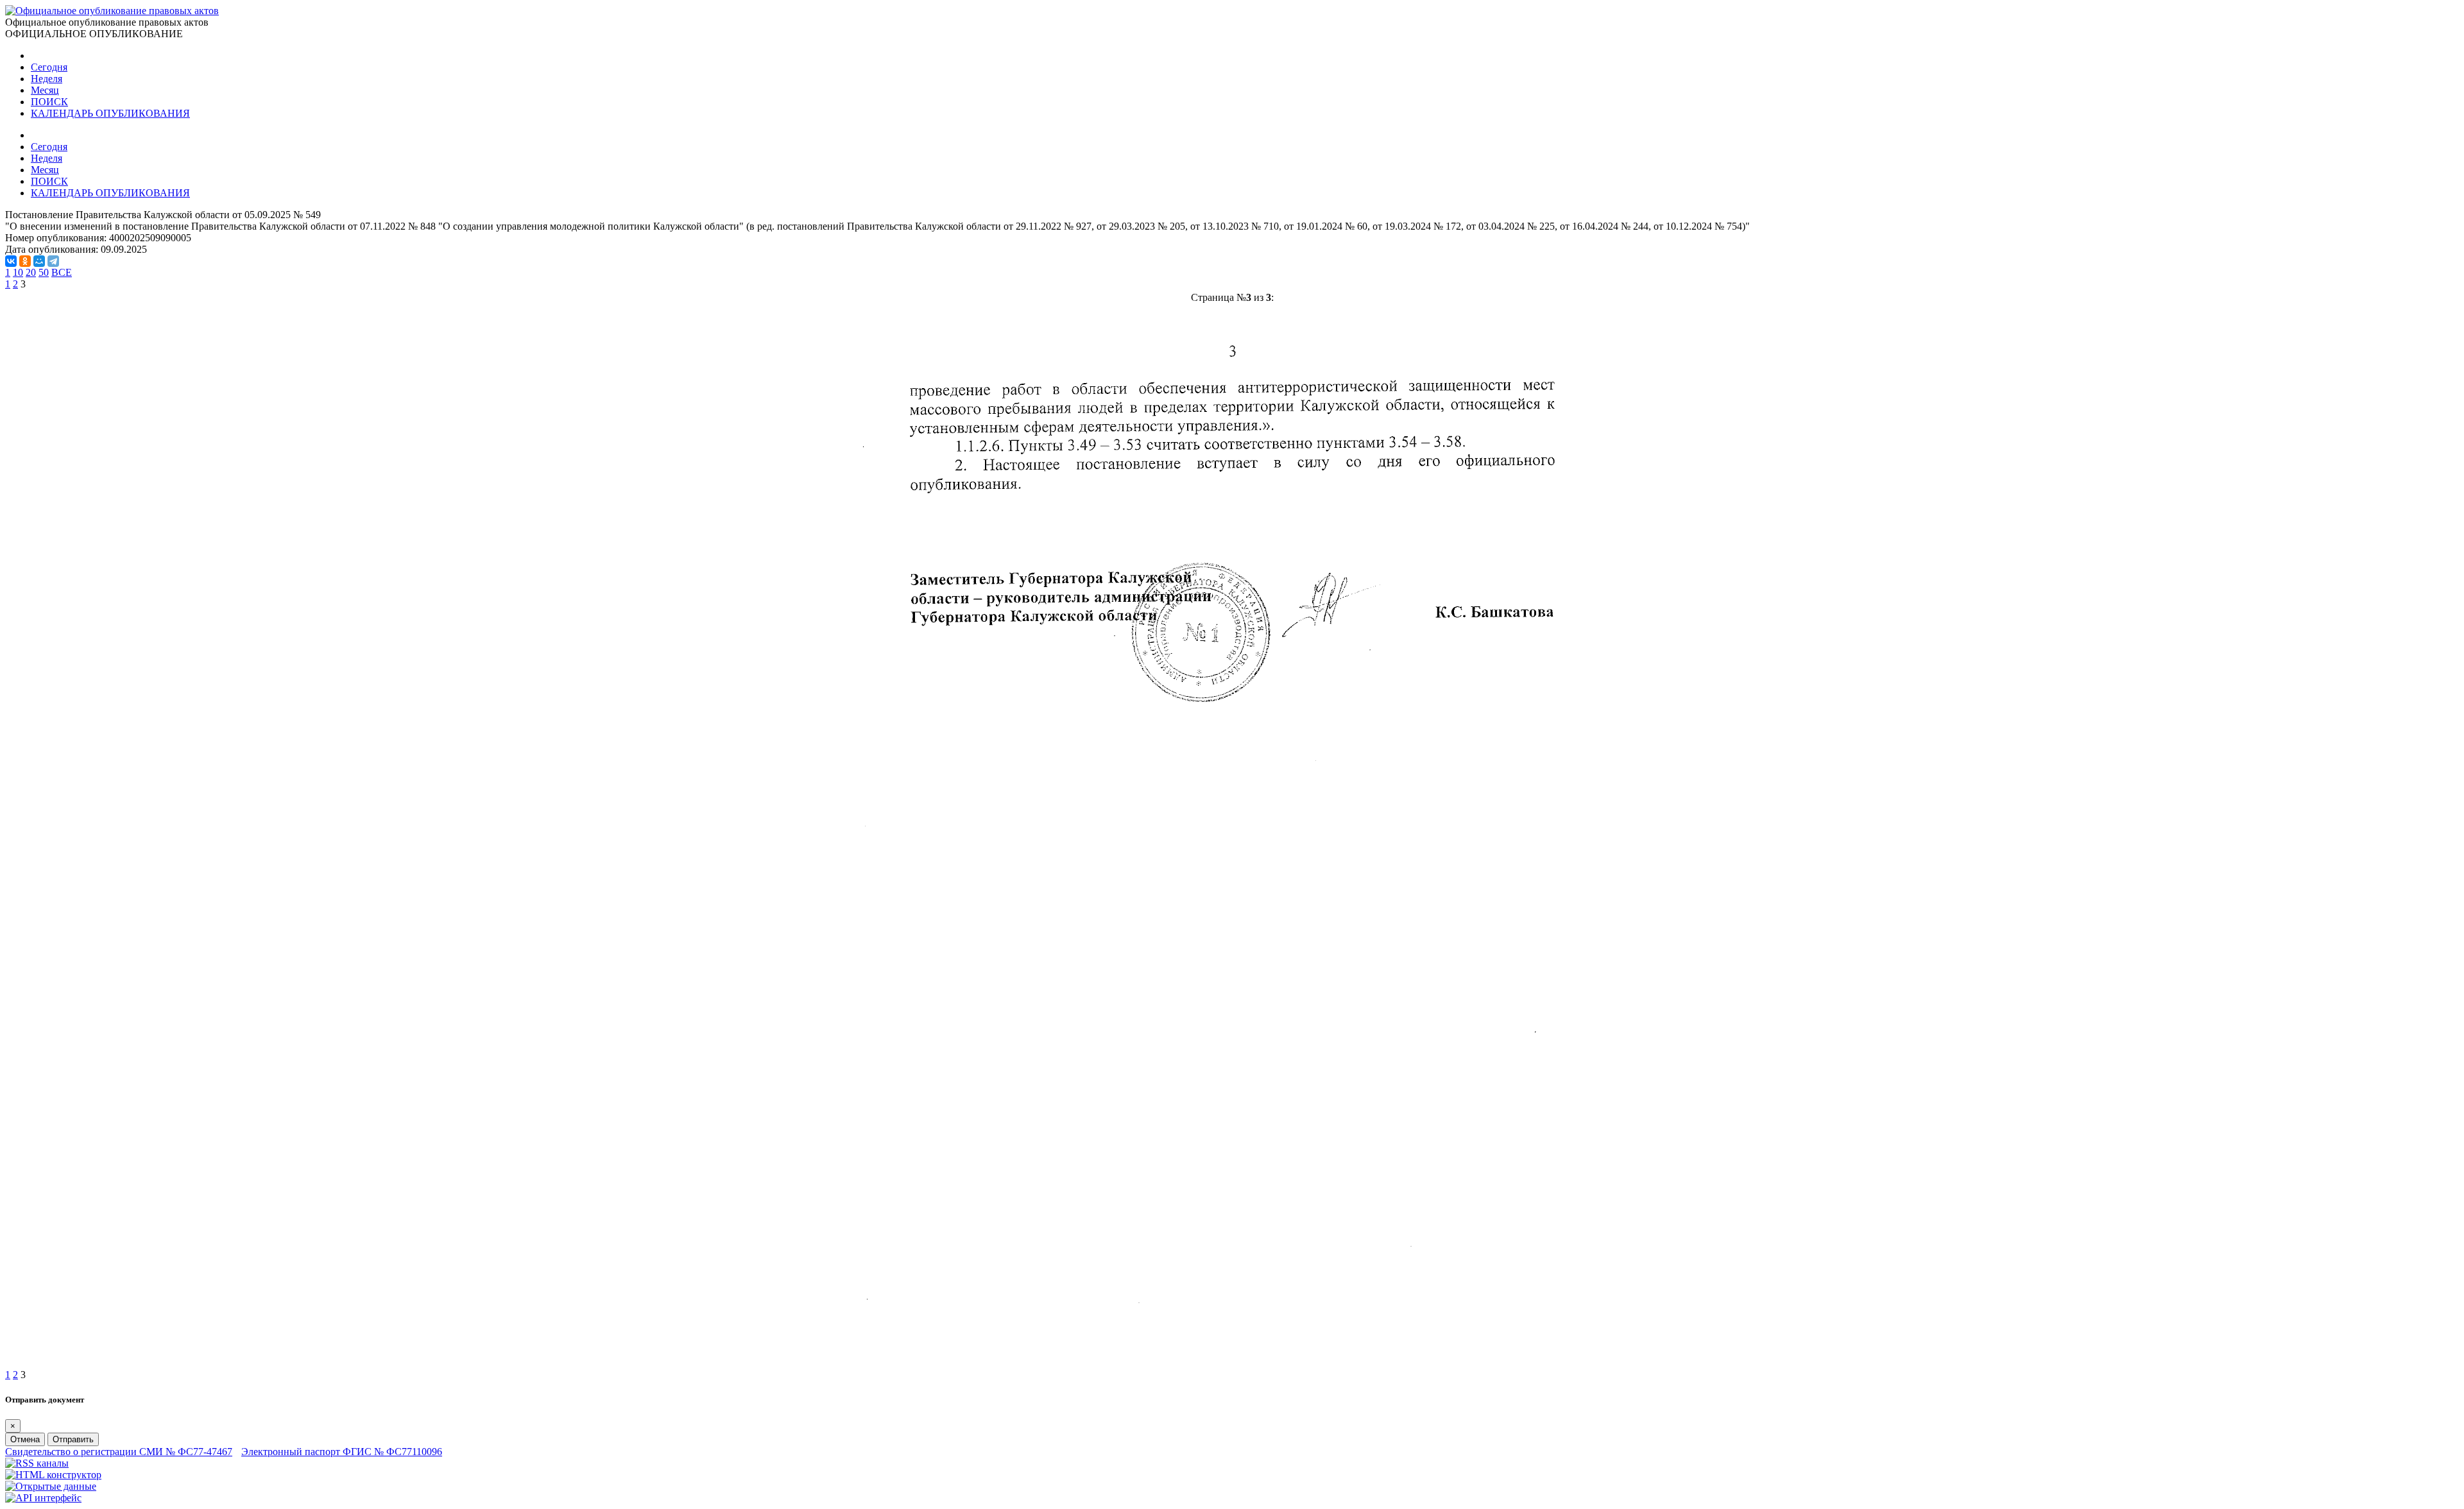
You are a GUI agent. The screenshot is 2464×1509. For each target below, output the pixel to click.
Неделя (47, 79)
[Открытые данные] (51, 1486)
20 (31, 272)
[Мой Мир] (39, 261)
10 (18, 272)
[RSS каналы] (37, 1463)
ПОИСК (49, 102)
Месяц (45, 90)
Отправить (73, 1439)
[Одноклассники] (25, 261)
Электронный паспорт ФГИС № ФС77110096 (342, 1452)
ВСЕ (62, 272)
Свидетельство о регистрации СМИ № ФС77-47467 (119, 1452)
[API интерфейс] (43, 1498)
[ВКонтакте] (11, 261)
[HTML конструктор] (53, 1475)
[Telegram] (53, 261)
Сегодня (49, 67)
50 (44, 272)
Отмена (25, 1439)
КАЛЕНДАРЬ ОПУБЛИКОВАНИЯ (110, 113)
